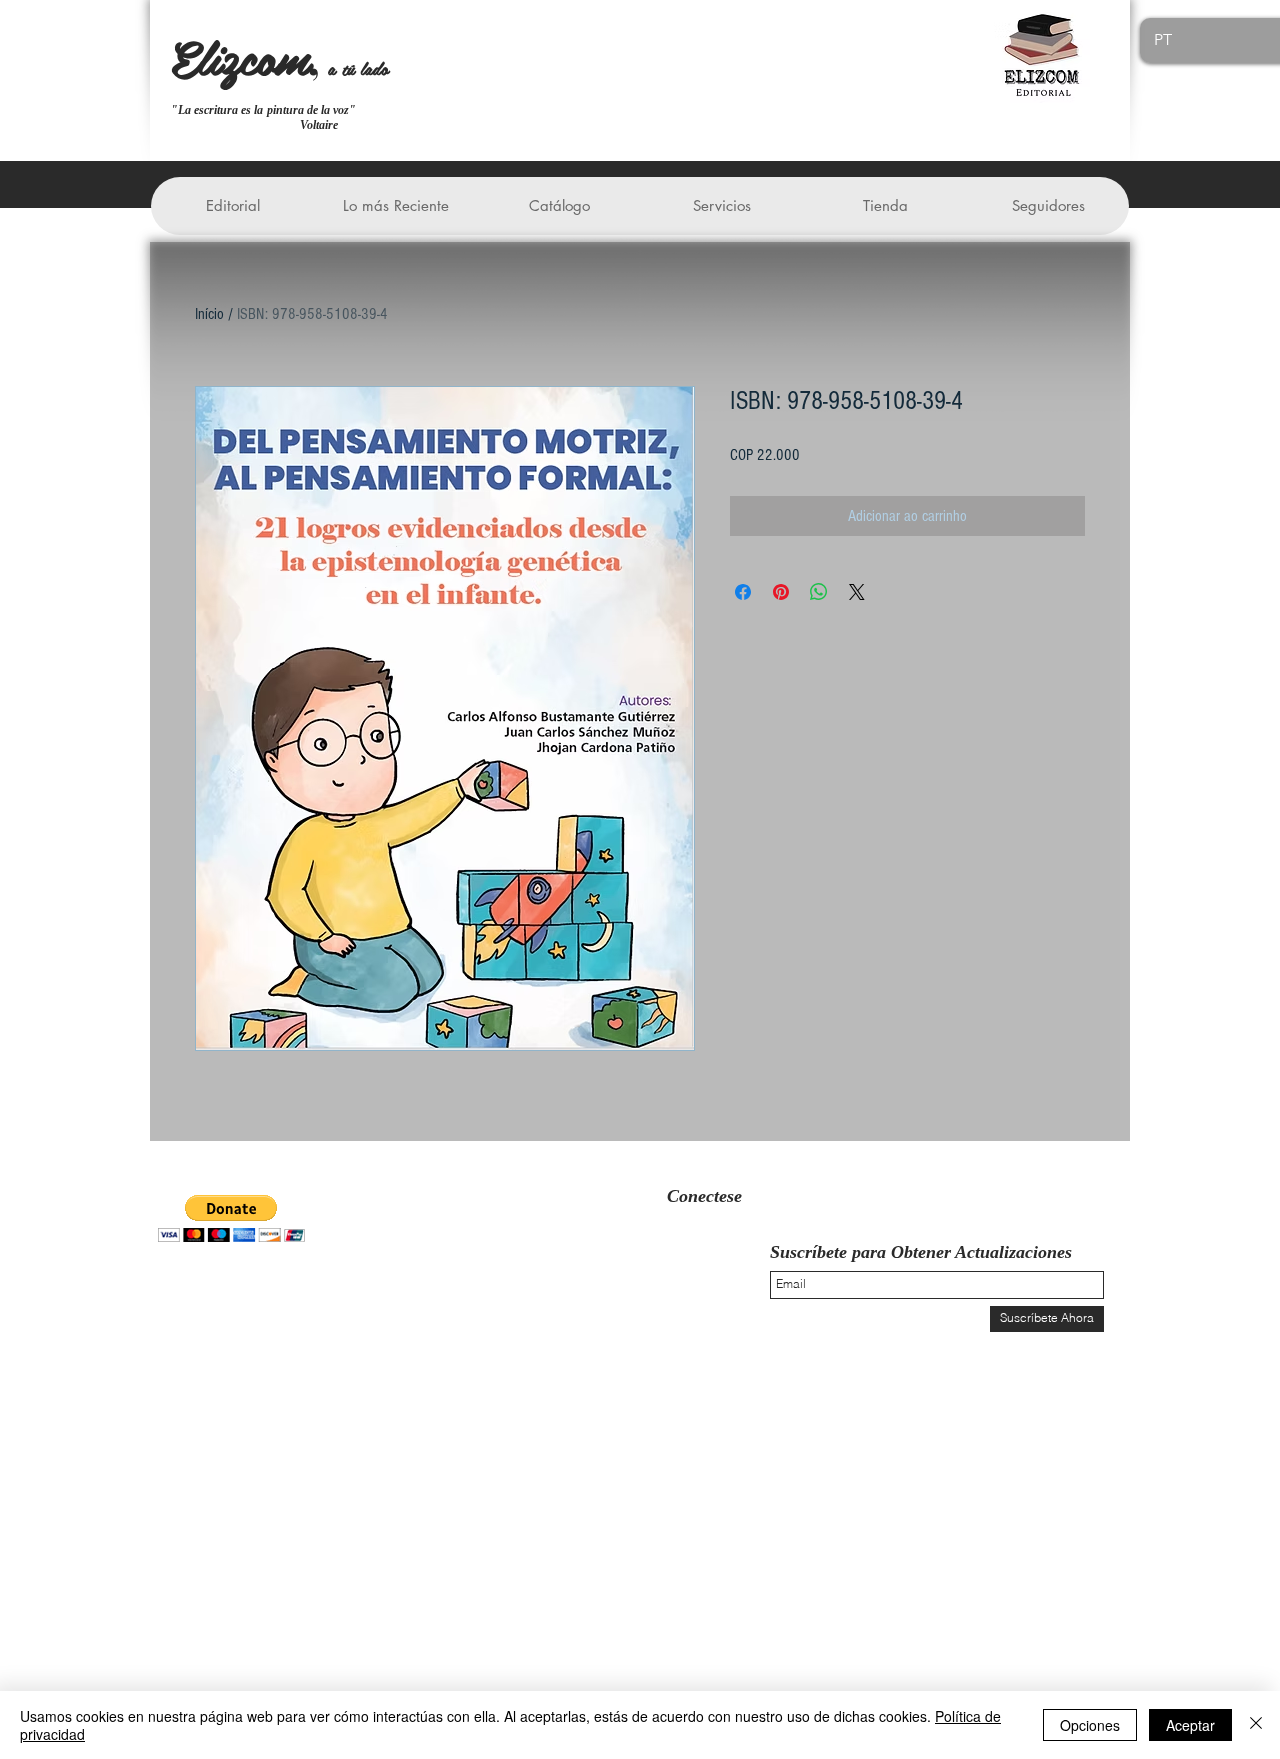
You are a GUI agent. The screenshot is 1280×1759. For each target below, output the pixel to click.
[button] (232, 206)
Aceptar (1190, 1725)
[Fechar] (1256, 1725)
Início (209, 314)
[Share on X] (857, 592)
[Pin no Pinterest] (781, 592)
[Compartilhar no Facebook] (743, 592)
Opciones (1090, 1725)
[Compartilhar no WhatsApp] (819, 592)
